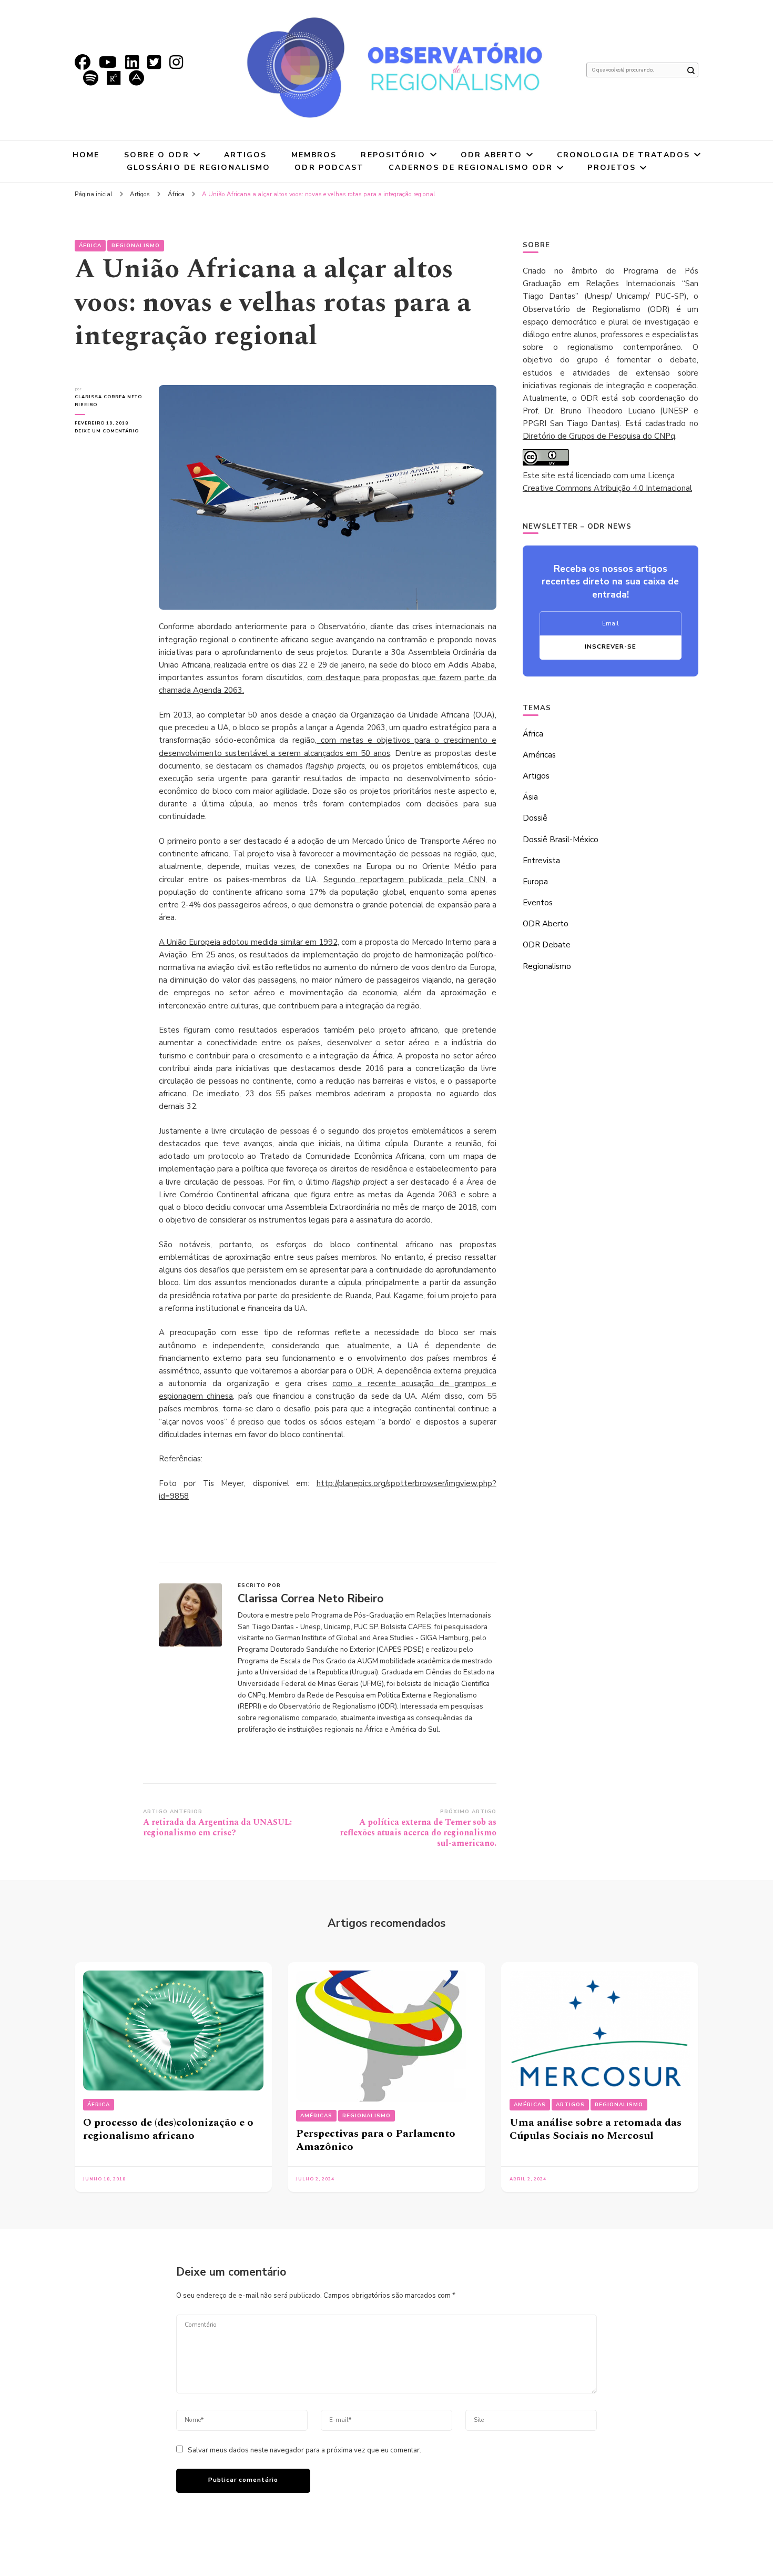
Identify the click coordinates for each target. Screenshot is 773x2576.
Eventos (538, 903)
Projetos (612, 168)
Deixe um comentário (109, 431)
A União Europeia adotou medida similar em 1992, (249, 942)
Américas (539, 755)
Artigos (246, 155)
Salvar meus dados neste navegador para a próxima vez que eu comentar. (304, 2450)
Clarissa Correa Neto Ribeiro (108, 401)
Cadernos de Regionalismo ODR (471, 168)
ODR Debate (547, 945)
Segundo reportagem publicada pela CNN (405, 880)
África (90, 246)
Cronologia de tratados (623, 155)
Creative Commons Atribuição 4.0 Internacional (607, 488)
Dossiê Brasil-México (561, 840)
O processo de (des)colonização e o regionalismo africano (168, 2129)
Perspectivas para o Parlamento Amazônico (376, 2140)
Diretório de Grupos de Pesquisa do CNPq (599, 436)
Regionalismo (136, 246)
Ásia (530, 797)
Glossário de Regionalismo (199, 168)
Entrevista (541, 861)
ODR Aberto (491, 155)
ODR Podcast (329, 168)
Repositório (393, 155)
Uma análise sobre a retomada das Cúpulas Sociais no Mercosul (596, 2129)
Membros (314, 155)
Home (86, 155)
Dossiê (535, 818)
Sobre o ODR (157, 155)
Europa (535, 882)
